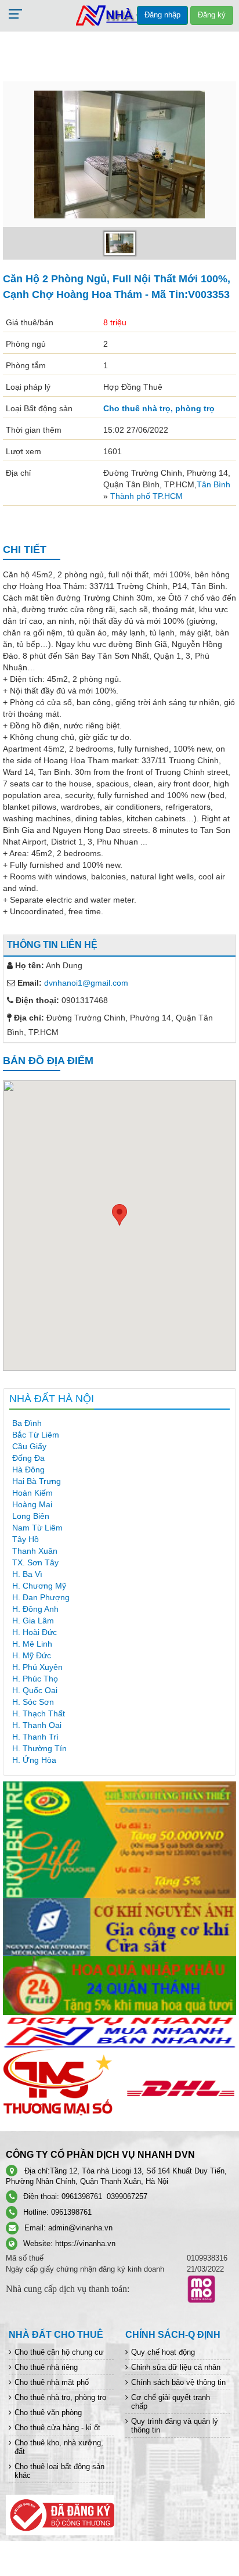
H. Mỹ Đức (32, 1655)
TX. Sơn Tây (35, 1562)
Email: (30, 983)
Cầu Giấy (29, 1446)
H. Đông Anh (35, 1609)
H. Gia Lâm (33, 1621)
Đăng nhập (162, 15)
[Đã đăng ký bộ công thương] (60, 2515)
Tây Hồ (26, 1539)
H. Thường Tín (39, 1748)
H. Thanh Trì (35, 1737)
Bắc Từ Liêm (36, 1435)
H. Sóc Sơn (33, 1702)
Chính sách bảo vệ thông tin (178, 2382)
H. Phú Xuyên (37, 1667)
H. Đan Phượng (41, 1597)
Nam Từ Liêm (37, 1528)
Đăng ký (212, 15)
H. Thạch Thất (39, 1713)
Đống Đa (28, 1458)
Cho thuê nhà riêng (46, 2367)
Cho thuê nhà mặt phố (52, 2382)
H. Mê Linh (32, 1644)
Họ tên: (30, 965)
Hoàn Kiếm (32, 1493)
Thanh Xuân (35, 1551)
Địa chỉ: (29, 1018)
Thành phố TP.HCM (146, 496)
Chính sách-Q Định (173, 2335)
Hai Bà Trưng (37, 1481)
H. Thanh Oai (37, 1725)
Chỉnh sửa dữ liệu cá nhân (176, 2367)
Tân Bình (213, 484)
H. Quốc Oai (35, 1690)
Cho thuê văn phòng (48, 2412)
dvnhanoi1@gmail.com (86, 983)
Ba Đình (27, 1423)
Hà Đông (28, 1470)
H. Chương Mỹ (39, 1586)
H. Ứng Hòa (34, 1760)
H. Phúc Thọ (35, 1679)
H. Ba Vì (27, 1574)
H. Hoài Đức (35, 1632)
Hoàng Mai (32, 1504)
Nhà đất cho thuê (56, 2335)
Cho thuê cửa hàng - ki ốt (57, 2428)
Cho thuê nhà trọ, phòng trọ (159, 408)
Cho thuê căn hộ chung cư (59, 2352)
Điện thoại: (37, 1000)
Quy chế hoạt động (163, 2352)
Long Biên (31, 1516)
